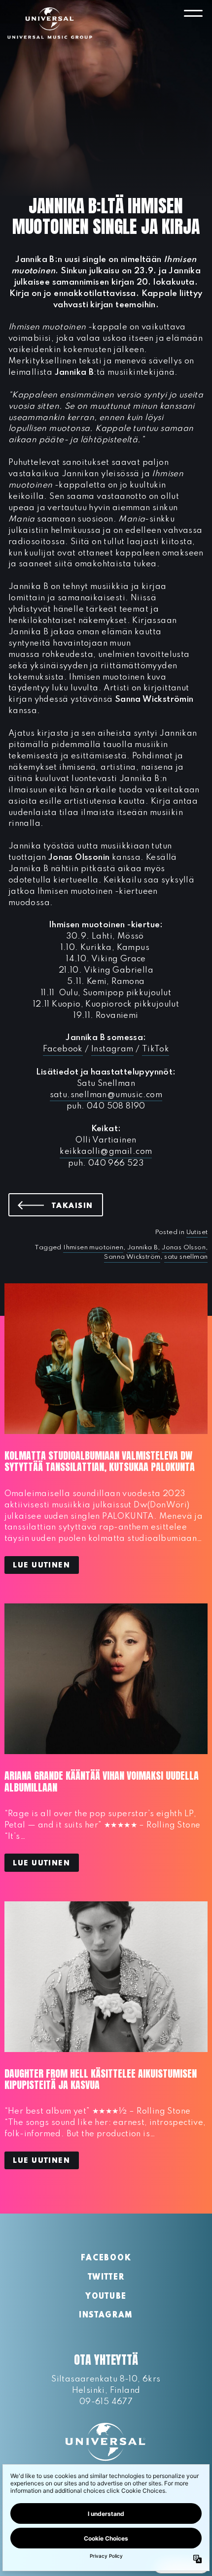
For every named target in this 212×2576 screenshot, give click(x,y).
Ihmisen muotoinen (93, 1248)
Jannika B (143, 1248)
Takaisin (77, 1206)
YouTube (106, 2297)
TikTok (156, 1049)
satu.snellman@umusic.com (106, 1095)
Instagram (112, 1049)
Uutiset (197, 1232)
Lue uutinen (41, 1565)
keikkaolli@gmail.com (106, 1152)
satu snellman (186, 1257)
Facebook (63, 1049)
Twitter (106, 2278)
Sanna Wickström (132, 1257)
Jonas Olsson (184, 1248)
